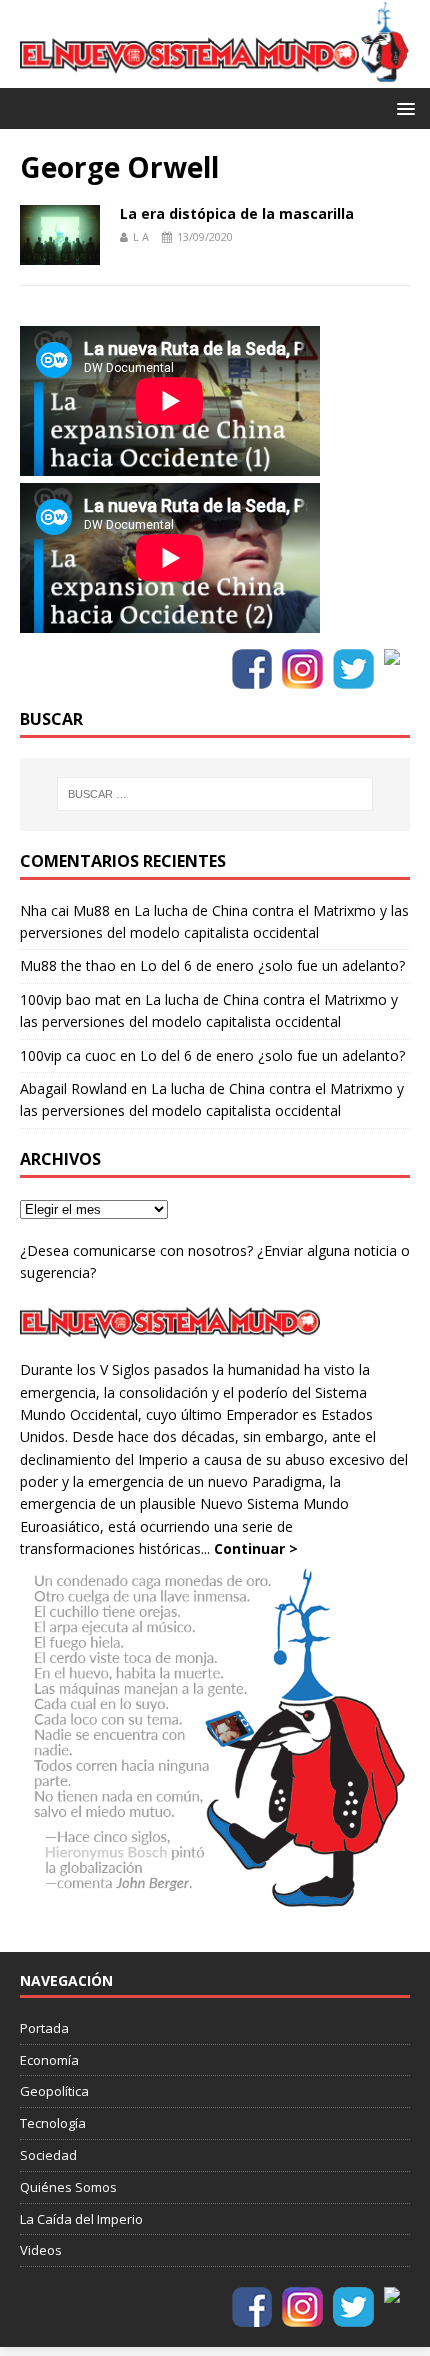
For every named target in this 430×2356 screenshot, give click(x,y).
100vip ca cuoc (68, 1055)
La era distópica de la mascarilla (237, 213)
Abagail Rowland (73, 1088)
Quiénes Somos (68, 2187)
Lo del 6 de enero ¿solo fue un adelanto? (272, 965)
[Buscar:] (215, 794)
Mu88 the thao (68, 965)
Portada (44, 2028)
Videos (41, 2250)
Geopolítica (54, 2091)
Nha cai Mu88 (65, 910)
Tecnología (53, 2123)
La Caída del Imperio (81, 2219)
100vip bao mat (70, 999)
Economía (49, 2060)
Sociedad (48, 2155)
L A (141, 236)
